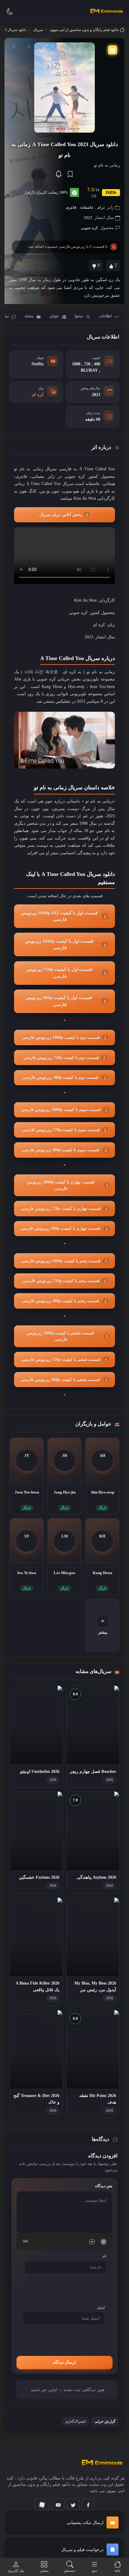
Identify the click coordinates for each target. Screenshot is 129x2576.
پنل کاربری (16, 2571)
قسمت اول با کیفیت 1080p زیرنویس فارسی (59, 945)
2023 (88, 218)
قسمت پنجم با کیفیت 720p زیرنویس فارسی (60, 1281)
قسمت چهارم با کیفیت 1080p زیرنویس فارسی (60, 1185)
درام (101, 207)
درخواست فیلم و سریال (82, 2550)
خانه (118, 2571)
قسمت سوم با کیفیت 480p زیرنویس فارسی (60, 1150)
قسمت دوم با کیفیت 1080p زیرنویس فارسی (60, 1038)
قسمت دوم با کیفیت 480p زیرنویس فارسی (60, 1078)
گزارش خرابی (105, 2421)
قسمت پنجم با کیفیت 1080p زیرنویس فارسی (60, 1261)
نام (104, 2256)
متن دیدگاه (104, 2186)
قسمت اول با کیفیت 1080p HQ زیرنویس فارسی (59, 916)
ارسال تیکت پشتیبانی (85, 2523)
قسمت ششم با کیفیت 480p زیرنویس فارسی (61, 1380)
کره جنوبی (89, 228)
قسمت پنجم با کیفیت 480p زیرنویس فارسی (60, 1301)
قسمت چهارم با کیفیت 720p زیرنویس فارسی (60, 1209)
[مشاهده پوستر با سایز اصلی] (64, 87)
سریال (38, 30)
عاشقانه (87, 207)
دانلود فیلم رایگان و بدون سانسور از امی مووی (84, 30)
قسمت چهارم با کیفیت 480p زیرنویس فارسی (61, 1228)
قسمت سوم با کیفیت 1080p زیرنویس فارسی (60, 1110)
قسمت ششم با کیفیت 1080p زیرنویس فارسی (60, 1336)
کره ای (38, 395)
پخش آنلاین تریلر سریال (60, 515)
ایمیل (101, 2307)
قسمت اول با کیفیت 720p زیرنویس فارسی (59, 973)
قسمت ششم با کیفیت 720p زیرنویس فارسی (60, 1360)
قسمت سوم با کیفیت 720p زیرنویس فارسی (60, 1130)
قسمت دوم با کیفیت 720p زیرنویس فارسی (60, 1058)
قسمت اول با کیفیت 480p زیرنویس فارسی (59, 1001)
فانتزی (71, 207)
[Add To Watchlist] (70, 174)
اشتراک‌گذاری (75, 2421)
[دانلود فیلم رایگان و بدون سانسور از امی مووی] (106, 11)
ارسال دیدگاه (64, 2362)
